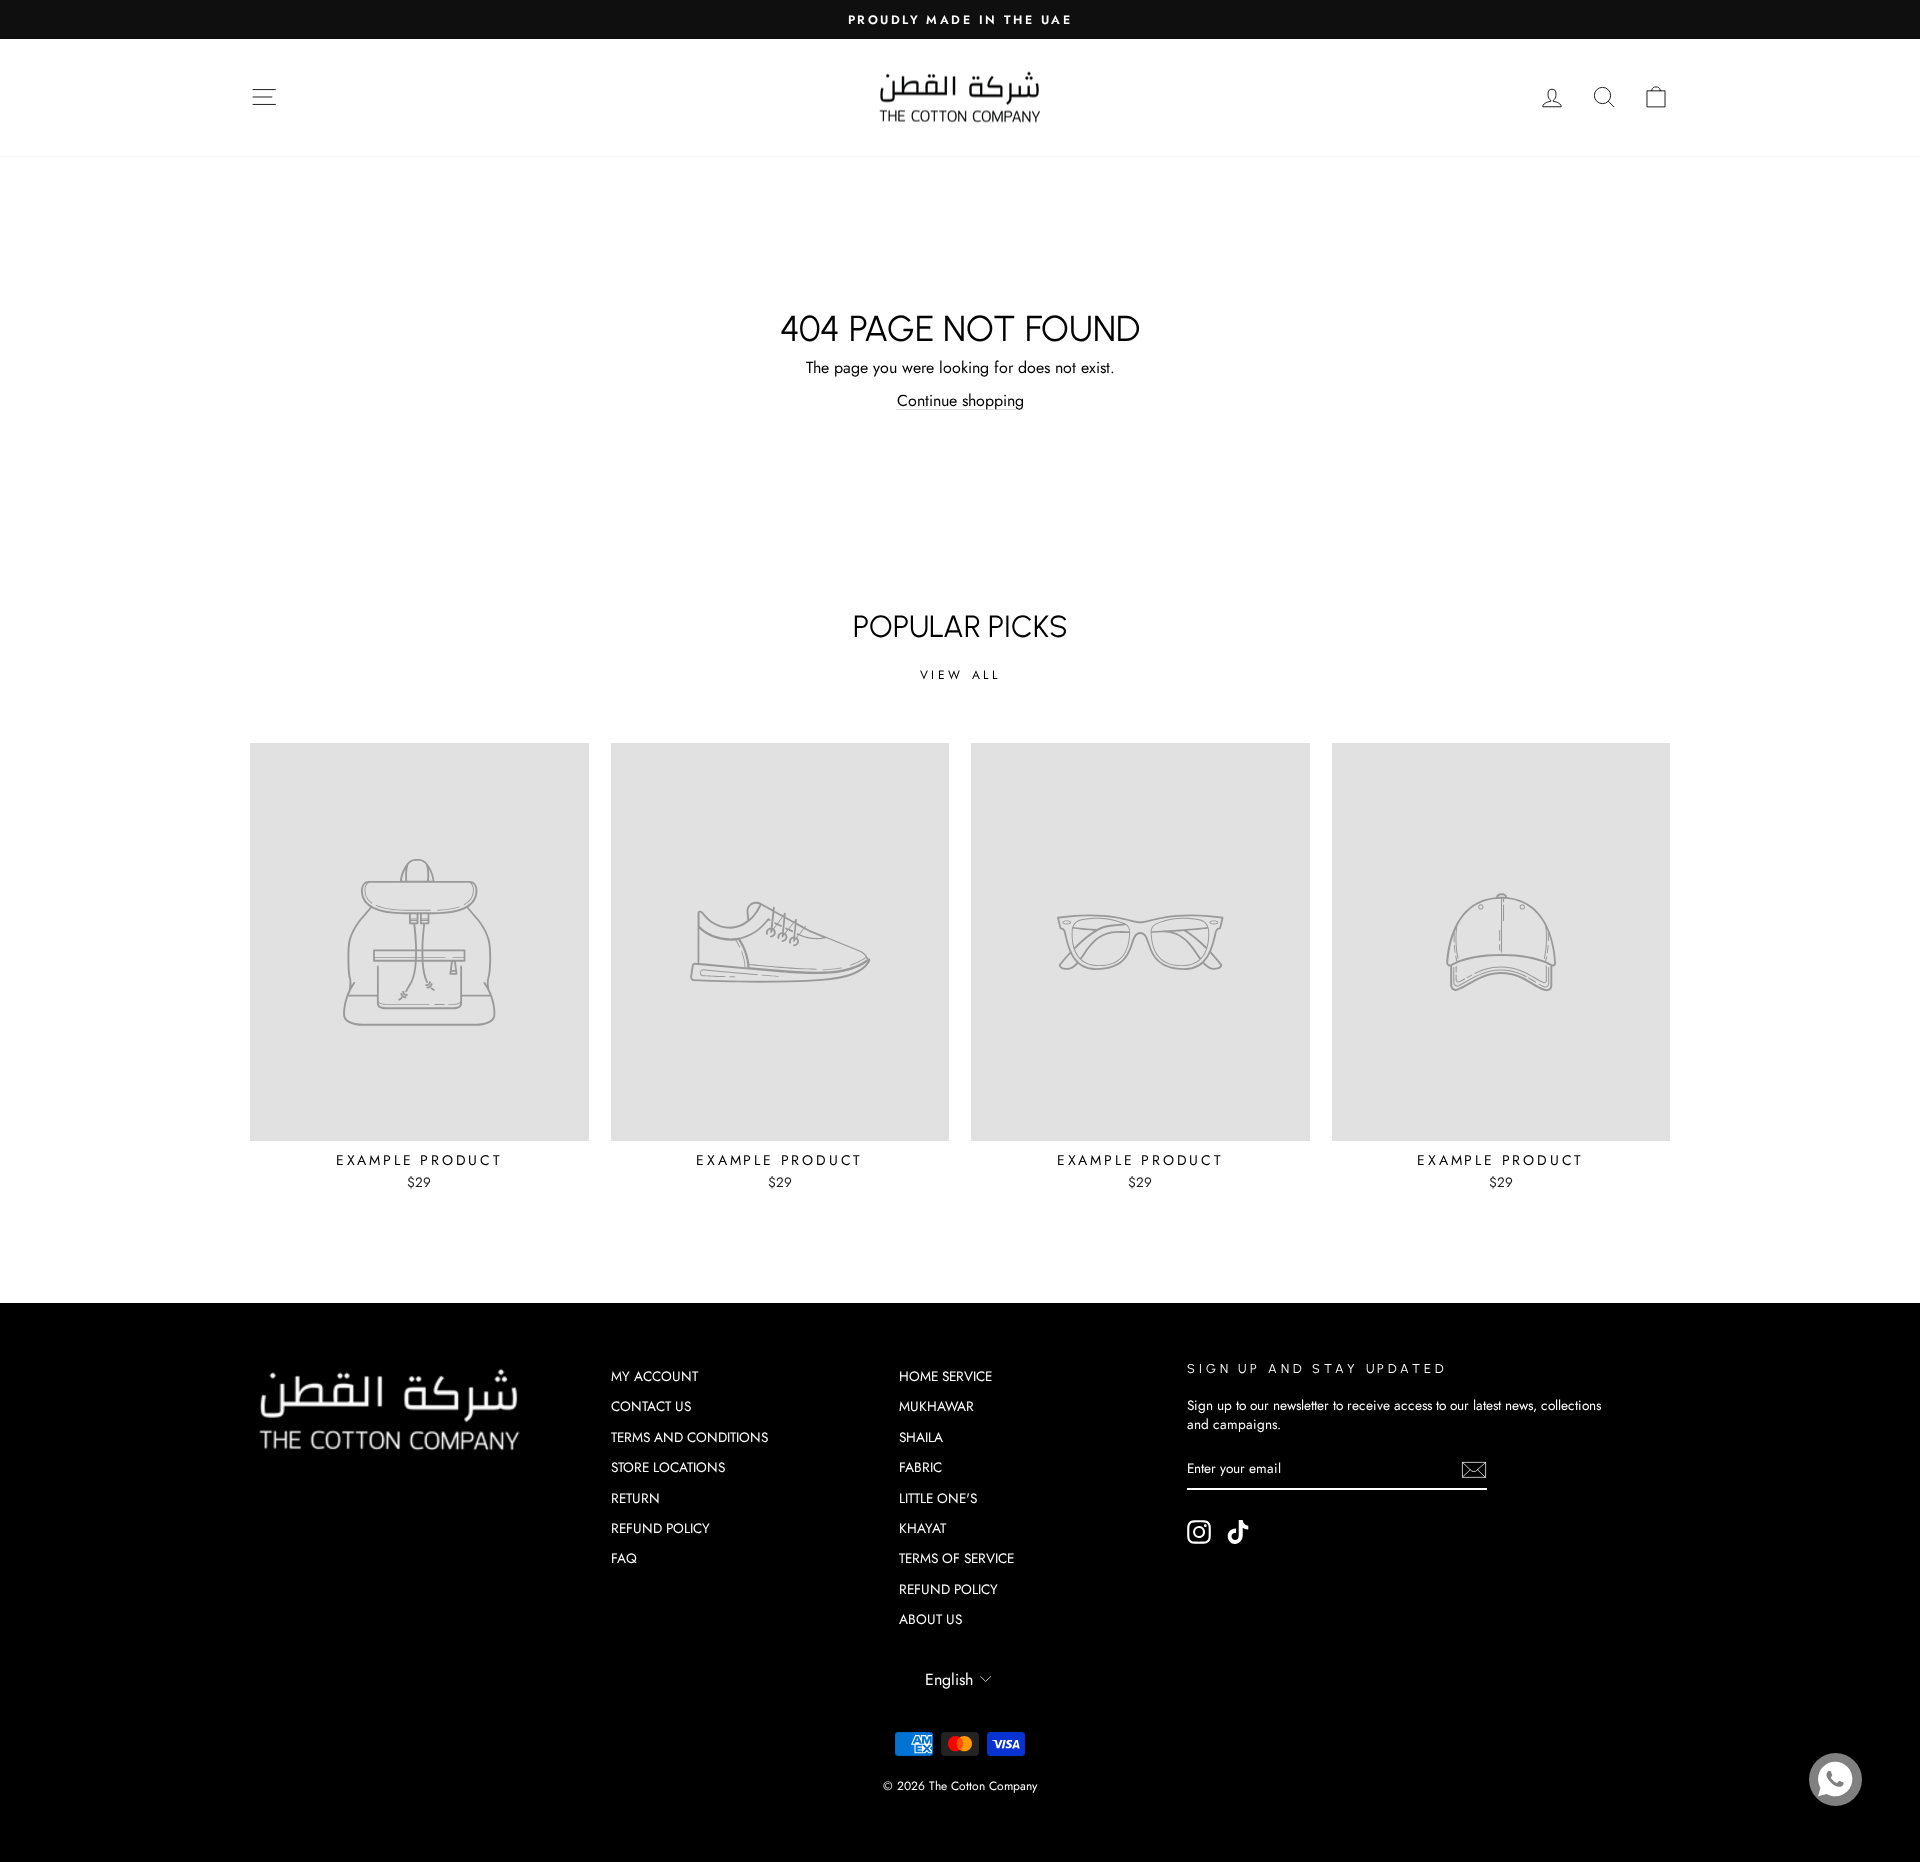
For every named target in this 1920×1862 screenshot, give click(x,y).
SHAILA (921, 1437)
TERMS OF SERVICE (956, 1558)
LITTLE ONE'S (938, 1498)
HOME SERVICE (945, 1376)
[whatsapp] (1835, 1779)
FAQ (624, 1558)
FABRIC (920, 1467)
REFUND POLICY (660, 1528)
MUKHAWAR (936, 1406)
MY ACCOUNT (654, 1376)
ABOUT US (930, 1619)
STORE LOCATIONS (668, 1467)
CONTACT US (651, 1406)
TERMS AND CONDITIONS (689, 1437)
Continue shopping (960, 400)
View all (960, 675)
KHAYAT (922, 1528)
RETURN (635, 1498)
